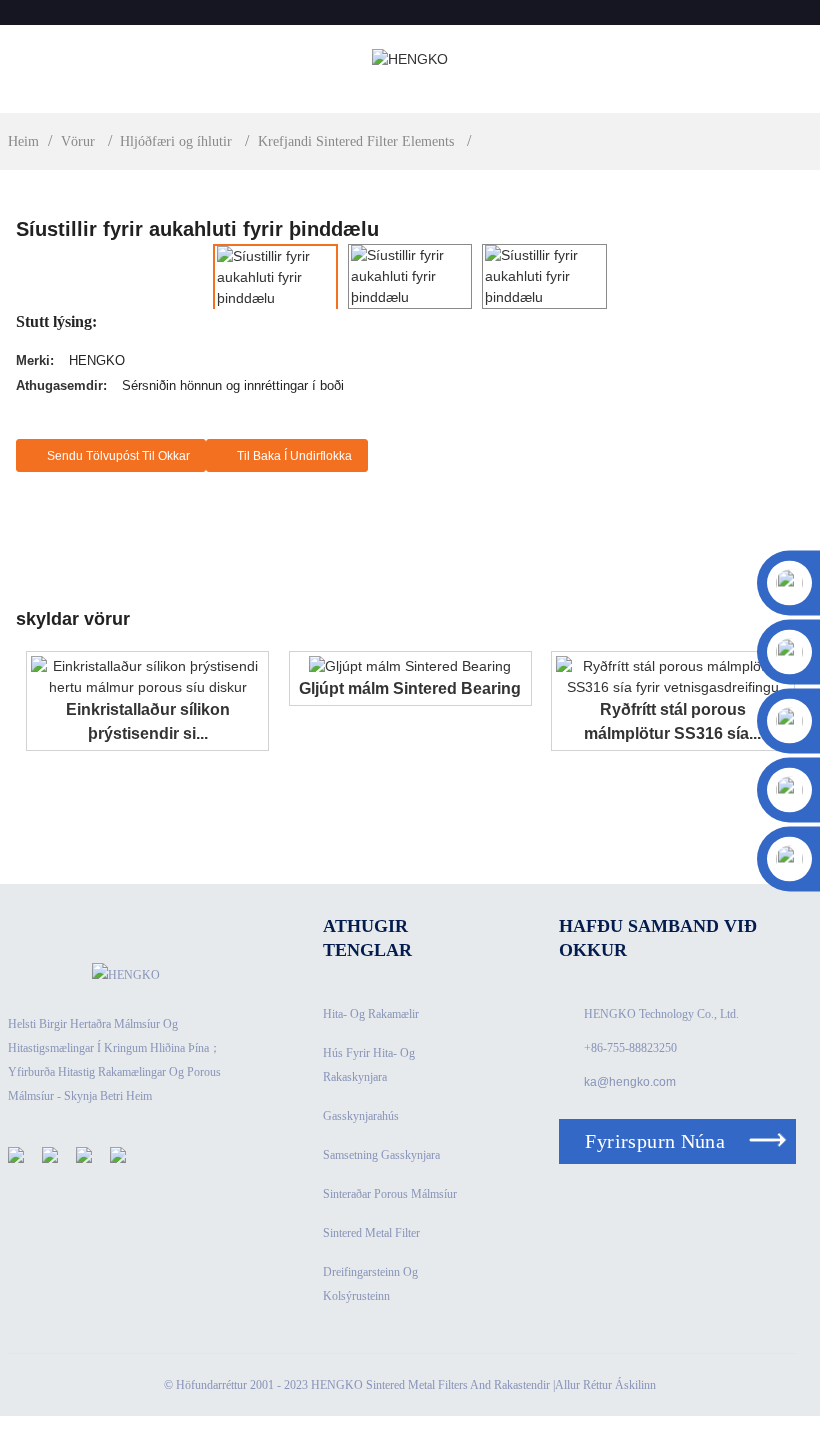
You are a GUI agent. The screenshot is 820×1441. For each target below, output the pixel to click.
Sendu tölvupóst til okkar (118, 456)
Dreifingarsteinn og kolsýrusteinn (370, 1284)
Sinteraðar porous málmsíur (390, 1194)
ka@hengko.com (630, 1082)
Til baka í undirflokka (294, 456)
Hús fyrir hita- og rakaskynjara (369, 1065)
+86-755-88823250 (630, 1048)
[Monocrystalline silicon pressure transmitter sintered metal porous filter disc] (147, 675)
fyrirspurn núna (655, 1141)
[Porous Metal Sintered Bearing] (410, 666)
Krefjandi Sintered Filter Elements (356, 141)
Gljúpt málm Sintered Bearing (410, 688)
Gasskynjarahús (361, 1116)
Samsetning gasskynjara (381, 1155)
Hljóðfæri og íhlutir (176, 141)
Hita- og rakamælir (371, 1014)
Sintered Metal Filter (371, 1233)
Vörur (78, 141)
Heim (23, 141)
